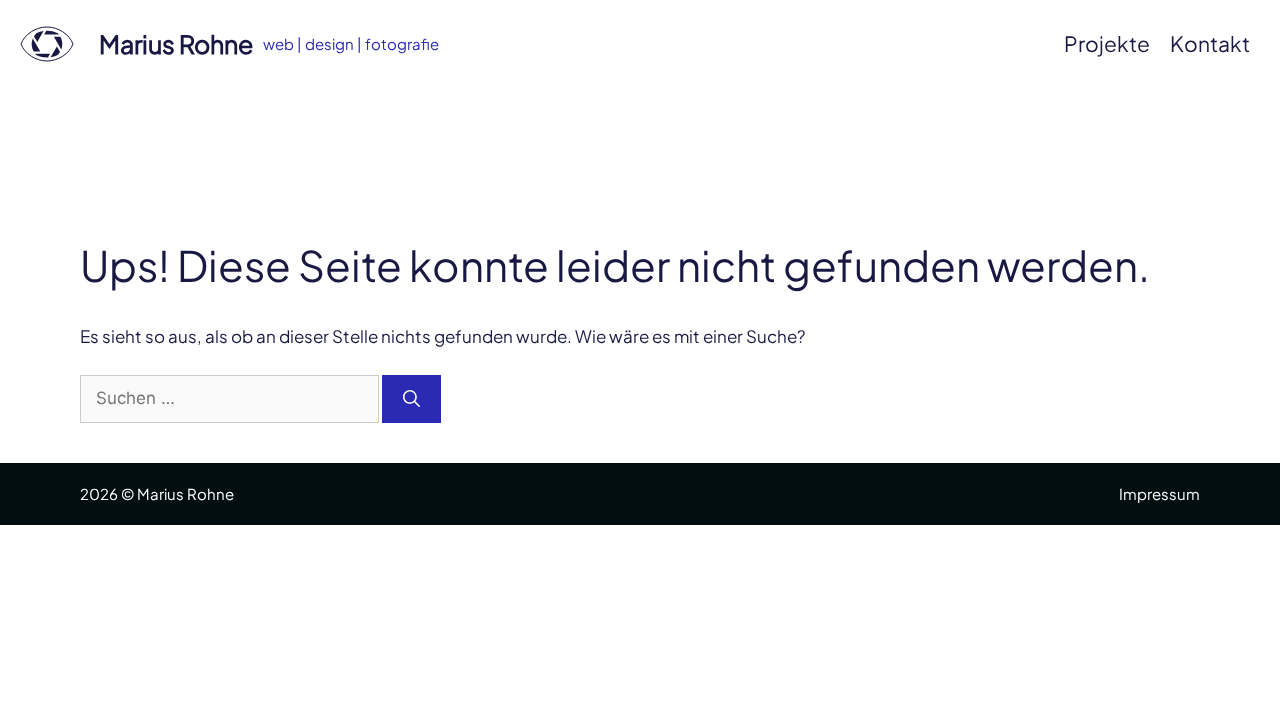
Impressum (1159, 493)
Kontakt (1210, 43)
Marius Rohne (176, 44)
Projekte (1107, 43)
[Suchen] (411, 399)
